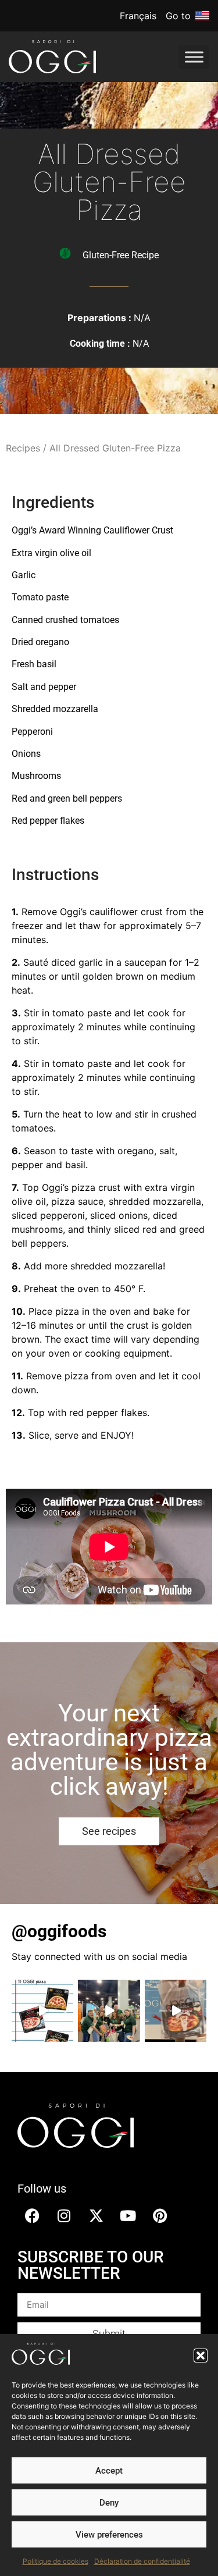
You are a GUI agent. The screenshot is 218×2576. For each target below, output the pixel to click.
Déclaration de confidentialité (142, 2561)
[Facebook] (32, 2216)
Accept (109, 2471)
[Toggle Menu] (194, 57)
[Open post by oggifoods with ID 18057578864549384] (109, 2011)
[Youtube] (128, 2216)
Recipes (23, 448)
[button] (201, 2356)
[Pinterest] (160, 2216)
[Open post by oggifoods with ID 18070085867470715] (42, 2011)
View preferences (109, 2535)
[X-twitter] (96, 2216)
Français (138, 16)
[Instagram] (64, 2216)
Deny (109, 2503)
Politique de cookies (56, 2561)
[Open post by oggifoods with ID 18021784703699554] (176, 2011)
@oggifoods (59, 1931)
